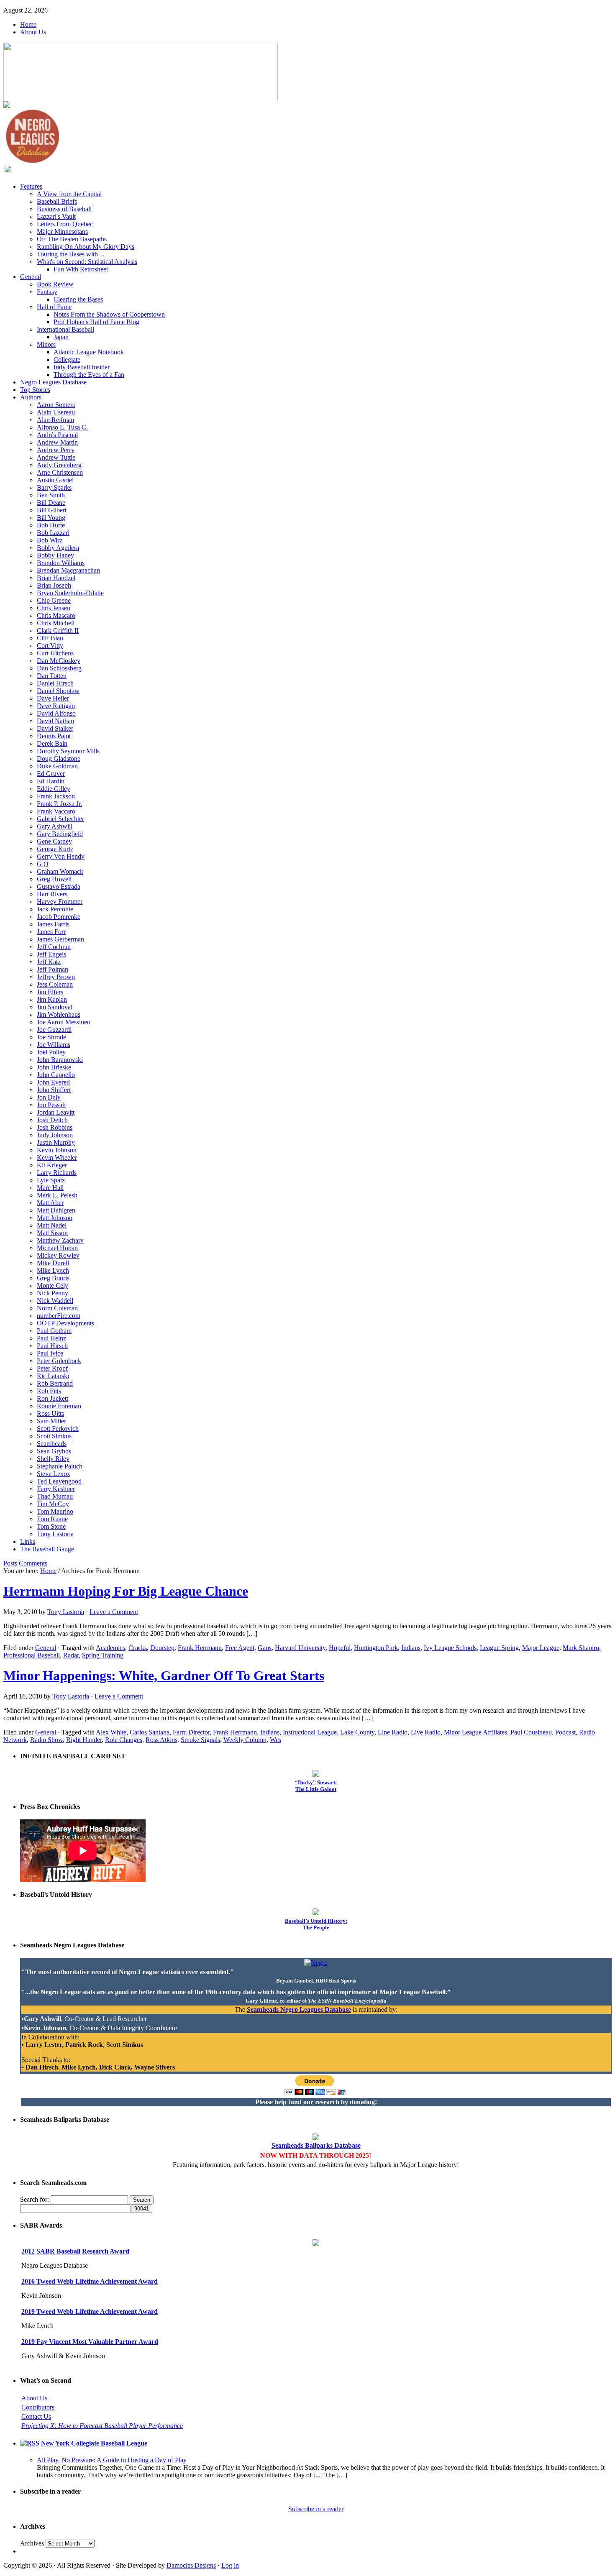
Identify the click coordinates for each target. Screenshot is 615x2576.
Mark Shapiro (581, 1648)
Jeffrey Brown (56, 977)
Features (31, 186)
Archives (32, 2543)
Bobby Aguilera (58, 548)
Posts (10, 1563)
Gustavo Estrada (59, 886)
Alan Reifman (55, 420)
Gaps (265, 1648)
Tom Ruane (52, 1519)
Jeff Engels (51, 954)
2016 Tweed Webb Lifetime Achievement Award (90, 2281)
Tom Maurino (55, 1511)
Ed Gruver (51, 774)
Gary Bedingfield (60, 834)
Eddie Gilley (54, 789)
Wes (275, 1740)
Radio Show (46, 1740)
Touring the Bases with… (71, 254)
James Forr (51, 932)
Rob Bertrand (55, 1383)
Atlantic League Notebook (89, 352)
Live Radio (426, 1732)
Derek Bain (52, 743)
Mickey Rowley (58, 1255)
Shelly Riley (53, 1459)
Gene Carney (54, 841)
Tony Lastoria (55, 1534)
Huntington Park (376, 1648)
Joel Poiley (51, 1052)
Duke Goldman (57, 766)
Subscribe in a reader (316, 2509)
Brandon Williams (61, 563)
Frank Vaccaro (56, 811)
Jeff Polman (53, 969)
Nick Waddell (55, 1301)
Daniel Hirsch (55, 683)
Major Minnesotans (62, 232)
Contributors (38, 2407)
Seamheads (52, 1444)
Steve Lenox (54, 1474)
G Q (43, 864)
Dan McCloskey (59, 661)
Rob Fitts (49, 1391)
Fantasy (47, 292)
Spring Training (103, 1655)
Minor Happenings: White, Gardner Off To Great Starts (164, 1676)
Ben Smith (51, 495)
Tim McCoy (53, 1504)
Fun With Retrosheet (81, 269)
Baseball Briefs (57, 201)
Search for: (35, 2199)
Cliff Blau (50, 638)
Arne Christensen (60, 472)
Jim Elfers (50, 992)
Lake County (357, 1732)
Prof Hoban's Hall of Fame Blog (96, 322)
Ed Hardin (51, 781)
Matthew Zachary (60, 1240)
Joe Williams (54, 1045)
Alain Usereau (56, 412)
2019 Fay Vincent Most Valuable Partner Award (90, 2342)
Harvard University (300, 1648)
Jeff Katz (49, 962)
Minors (46, 344)
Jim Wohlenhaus (59, 1014)
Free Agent (240, 1648)
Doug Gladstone (59, 758)
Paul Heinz (51, 1338)
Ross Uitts (50, 1413)
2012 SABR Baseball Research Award (75, 2251)
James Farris (53, 924)
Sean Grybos (54, 1451)
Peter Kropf (52, 1368)
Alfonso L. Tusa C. (62, 427)
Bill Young (51, 518)
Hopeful (340, 1648)
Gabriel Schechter (60, 819)
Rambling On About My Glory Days (86, 247)
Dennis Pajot (54, 736)
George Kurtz (55, 849)
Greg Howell (54, 879)
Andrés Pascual (57, 435)
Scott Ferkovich (58, 1429)
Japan (61, 337)
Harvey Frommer (60, 902)
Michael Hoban (57, 1248)
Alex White (111, 1732)
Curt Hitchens (55, 653)
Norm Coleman (57, 1308)
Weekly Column (245, 1740)
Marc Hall (50, 1188)
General (31, 277)
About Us (33, 32)
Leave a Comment (114, 1612)
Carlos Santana (150, 1732)
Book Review (55, 284)
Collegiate (67, 359)
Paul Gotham (54, 1331)
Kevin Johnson (57, 1150)
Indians (411, 1648)
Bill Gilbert (52, 510)
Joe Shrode (51, 1037)
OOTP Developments (65, 1323)
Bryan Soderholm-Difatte (70, 593)
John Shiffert (54, 1090)
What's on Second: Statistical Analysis (87, 262)
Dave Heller (53, 698)
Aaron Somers (56, 405)
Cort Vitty (50, 646)
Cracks (138, 1648)
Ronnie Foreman (59, 1406)
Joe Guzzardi (54, 1030)
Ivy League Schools (450, 1648)
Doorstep (162, 1648)
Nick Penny (53, 1293)
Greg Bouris (53, 1278)
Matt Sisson (52, 1233)
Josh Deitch (52, 1120)
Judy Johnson (55, 1135)
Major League (541, 1648)
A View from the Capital (69, 194)
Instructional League (310, 1732)
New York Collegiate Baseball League (94, 2443)
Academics (110, 1648)
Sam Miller (51, 1421)
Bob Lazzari (53, 533)
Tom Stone (51, 1526)
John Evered (53, 1082)
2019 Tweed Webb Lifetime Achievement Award (90, 2311)
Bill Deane (51, 503)
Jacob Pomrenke (59, 917)
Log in (230, 2565)
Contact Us (36, 2416)
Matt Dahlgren (56, 1210)
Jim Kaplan (52, 999)
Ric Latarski (53, 1376)
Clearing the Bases (78, 299)
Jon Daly (49, 1097)
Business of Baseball (64, 209)
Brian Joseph (54, 585)
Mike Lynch (53, 1270)
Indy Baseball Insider (82, 367)
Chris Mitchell (56, 623)
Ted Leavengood (59, 1481)
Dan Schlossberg (59, 668)
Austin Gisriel (55, 480)
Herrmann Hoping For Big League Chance (126, 1591)
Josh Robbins (55, 1127)
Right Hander (84, 1740)
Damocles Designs (191, 2565)
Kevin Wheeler (57, 1158)
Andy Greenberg (59, 465)
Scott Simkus (54, 1436)
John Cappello (56, 1075)
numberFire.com (59, 1316)
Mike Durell (53, 1263)
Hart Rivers (52, 894)
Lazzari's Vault (56, 216)
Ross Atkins (161, 1740)
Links (28, 1541)
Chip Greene (54, 600)
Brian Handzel (56, 578)
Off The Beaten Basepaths (72, 239)
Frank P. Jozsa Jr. (59, 804)
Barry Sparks (54, 487)
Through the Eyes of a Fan (89, 375)
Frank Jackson (56, 796)
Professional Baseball (32, 1655)
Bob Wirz (50, 540)
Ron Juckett (53, 1398)
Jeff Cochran (54, 947)
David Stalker (55, 728)
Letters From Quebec (65, 224)
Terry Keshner (56, 1489)
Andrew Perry (56, 450)
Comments (33, 1563)
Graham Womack (60, 871)
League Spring (499, 1648)
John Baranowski (60, 1060)
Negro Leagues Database (53, 382)
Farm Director (191, 1732)
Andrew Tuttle (56, 457)
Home (28, 24)
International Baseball (65, 329)
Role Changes (124, 1740)
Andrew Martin (57, 442)
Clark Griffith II (58, 631)
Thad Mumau (55, 1496)
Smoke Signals (200, 1740)
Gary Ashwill (55, 826)
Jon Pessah (51, 1105)
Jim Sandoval (55, 1007)
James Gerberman (60, 939)
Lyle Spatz (51, 1180)
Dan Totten (52, 676)
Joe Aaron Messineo (64, 1022)
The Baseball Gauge (47, 1549)
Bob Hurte (51, 525)
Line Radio (393, 1732)
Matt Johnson (55, 1218)
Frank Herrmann (200, 1648)
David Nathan (55, 721)
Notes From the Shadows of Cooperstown (109, 314)
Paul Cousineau (531, 1732)
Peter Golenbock (59, 1361)
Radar (71, 1655)
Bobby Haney (55, 555)
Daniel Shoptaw (58, 691)
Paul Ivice (50, 1353)
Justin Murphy (56, 1142)
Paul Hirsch (52, 1346)
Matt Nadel (52, 1225)
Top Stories (35, 390)
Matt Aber (50, 1203)
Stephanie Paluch (60, 1466)
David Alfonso (56, 713)
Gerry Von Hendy (61, 856)
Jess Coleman (55, 984)
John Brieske (54, 1067)
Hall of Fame (54, 307)
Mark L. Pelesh (57, 1195)
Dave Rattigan (56, 706)
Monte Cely (53, 1285)
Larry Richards (57, 1173)
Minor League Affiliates (475, 1732)
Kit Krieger (52, 1165)
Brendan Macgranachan (68, 570)
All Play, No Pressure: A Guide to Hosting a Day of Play (112, 2460)
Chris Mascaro (56, 615)
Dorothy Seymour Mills (68, 751)
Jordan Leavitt (56, 1112)
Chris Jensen (54, 608)
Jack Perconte (55, 909)
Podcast (565, 1732)
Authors (31, 397)
